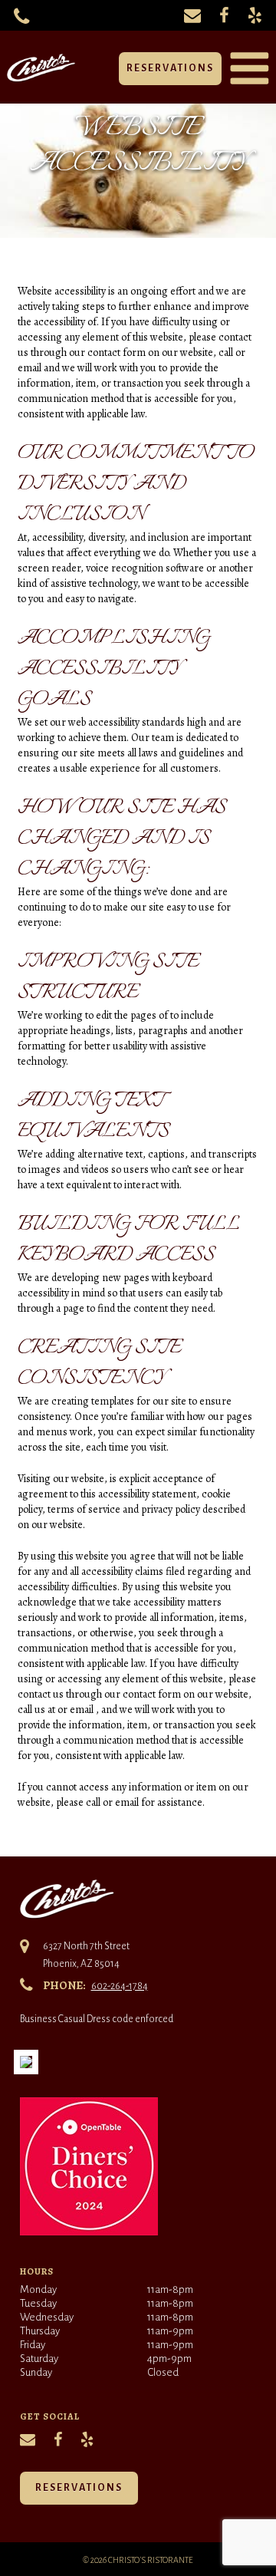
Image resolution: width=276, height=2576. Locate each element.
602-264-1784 (120, 1986)
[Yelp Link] (255, 15)
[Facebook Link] (224, 15)
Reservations (170, 68)
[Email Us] (192, 15)
